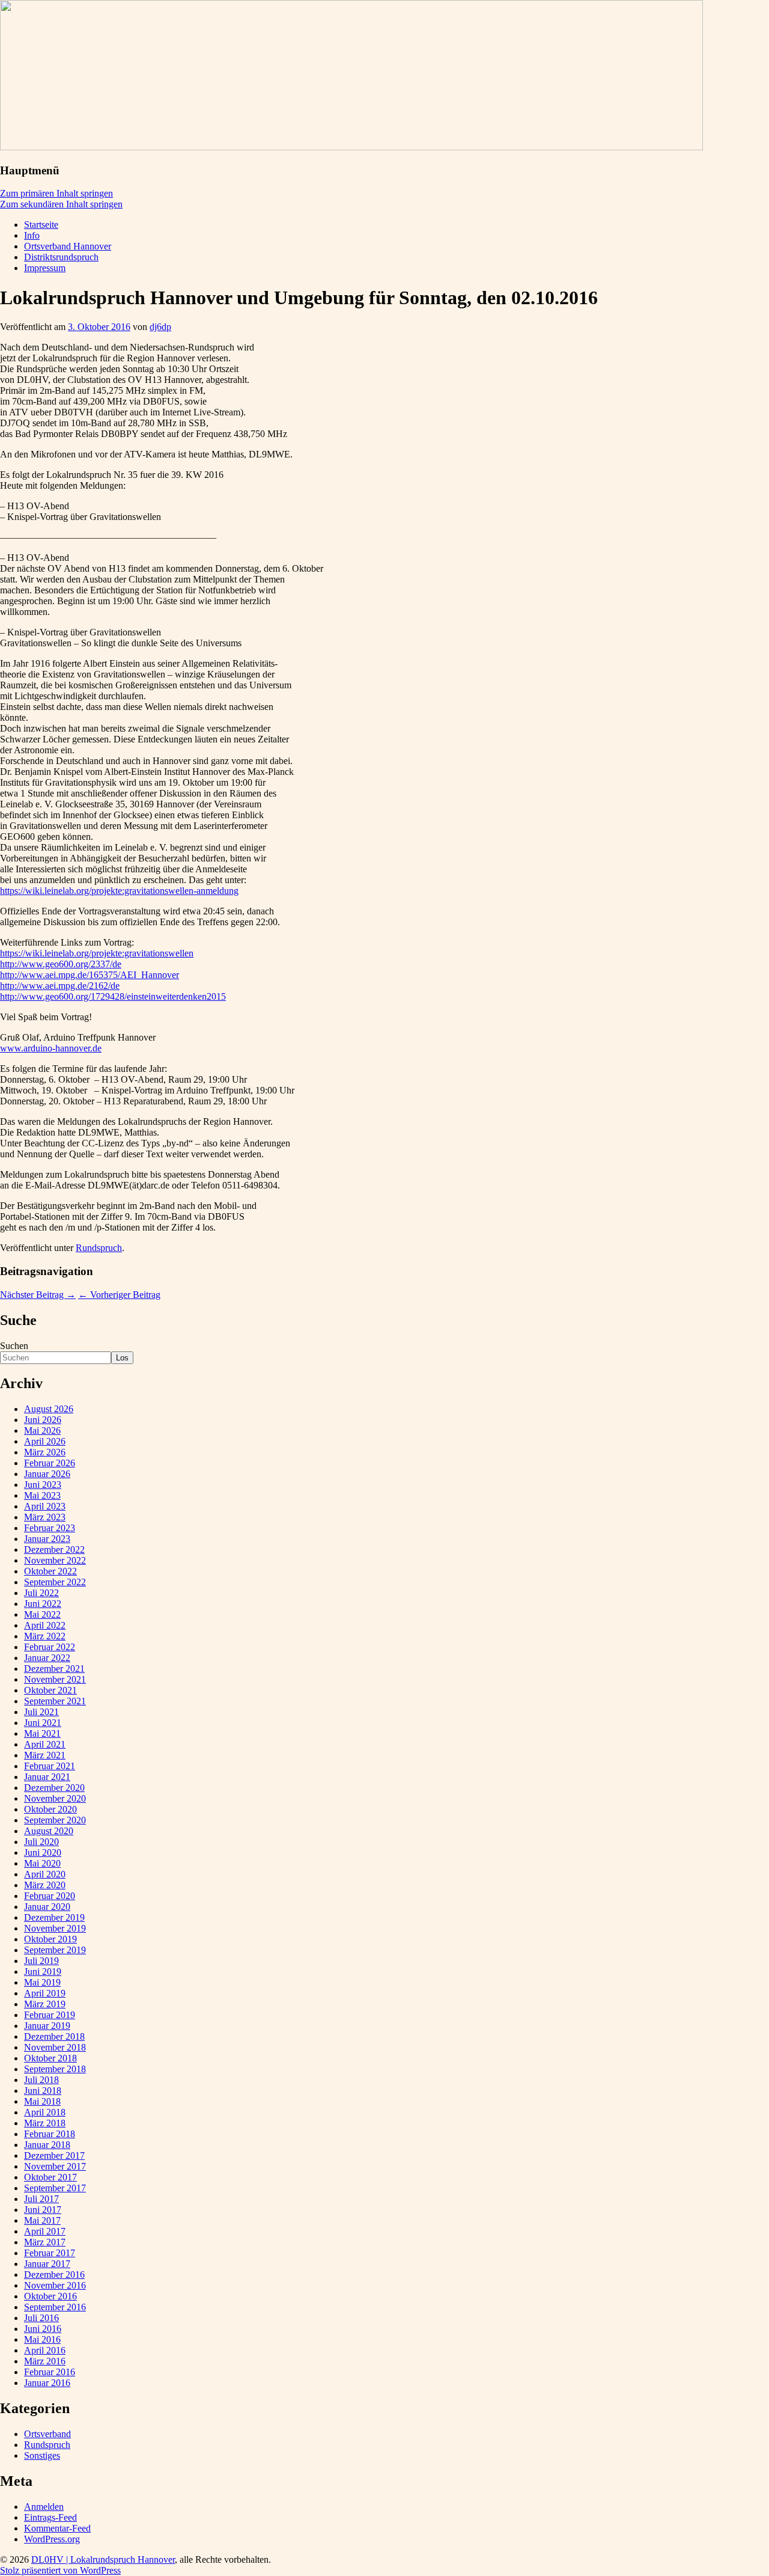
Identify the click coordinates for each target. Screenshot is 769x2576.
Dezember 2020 (54, 1788)
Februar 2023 (50, 1528)
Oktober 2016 (50, 2296)
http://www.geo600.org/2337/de (61, 964)
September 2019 (55, 1950)
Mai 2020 (42, 1863)
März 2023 (45, 1517)
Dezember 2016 (54, 2275)
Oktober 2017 (50, 2177)
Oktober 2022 (50, 1571)
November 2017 (55, 2166)
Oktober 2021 (50, 1690)
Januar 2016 (47, 2383)
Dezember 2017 (54, 2155)
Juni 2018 (43, 2091)
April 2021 (45, 1744)
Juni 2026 (43, 1420)
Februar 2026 (50, 1463)
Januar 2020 (47, 1907)
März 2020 (45, 1885)
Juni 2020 (43, 1852)
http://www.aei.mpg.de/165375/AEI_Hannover (90, 975)
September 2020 (55, 1820)
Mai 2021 (42, 1733)
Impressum (45, 268)
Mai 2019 (42, 1982)
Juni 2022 (43, 1604)
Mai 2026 (42, 1430)
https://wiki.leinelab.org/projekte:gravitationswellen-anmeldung (119, 891)
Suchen (14, 1346)
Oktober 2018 (50, 2058)
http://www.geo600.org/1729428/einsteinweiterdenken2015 (113, 996)
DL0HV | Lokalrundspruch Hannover (103, 2559)
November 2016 (55, 2285)
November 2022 (55, 1560)
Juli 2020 (41, 1842)
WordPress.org (52, 2539)
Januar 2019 (47, 2026)
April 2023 (45, 1506)
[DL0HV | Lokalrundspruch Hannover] (351, 147)
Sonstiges (42, 2455)
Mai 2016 (42, 2339)
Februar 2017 (50, 2253)
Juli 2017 (41, 2199)
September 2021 (55, 1701)
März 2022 (45, 1636)
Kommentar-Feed (57, 2528)
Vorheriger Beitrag (119, 1295)
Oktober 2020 (50, 1809)
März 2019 (45, 2004)
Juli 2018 (41, 2080)
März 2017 (45, 2242)
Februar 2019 (50, 2015)
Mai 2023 (42, 1495)
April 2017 (45, 2231)
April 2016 (45, 2350)
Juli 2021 (41, 1712)
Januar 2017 (47, 2264)
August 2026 (49, 1409)
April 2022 (45, 1625)
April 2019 (45, 1993)
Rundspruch (99, 1248)
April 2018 (45, 2112)
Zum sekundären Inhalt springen (61, 204)
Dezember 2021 (54, 1669)
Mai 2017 (42, 2220)
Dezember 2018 (54, 2036)
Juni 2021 (43, 1723)
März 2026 (45, 1452)
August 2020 (49, 1831)
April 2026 (45, 1441)
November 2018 (55, 2047)
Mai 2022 (42, 1614)
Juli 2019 (41, 1961)
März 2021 (45, 1755)
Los (122, 1358)
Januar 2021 (47, 1777)
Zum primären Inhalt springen (56, 193)
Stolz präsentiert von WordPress (60, 2570)
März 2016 (45, 2361)
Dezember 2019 (54, 1917)
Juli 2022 (41, 1593)
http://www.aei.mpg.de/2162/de (60, 986)
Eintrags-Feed (50, 2517)
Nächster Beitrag (38, 1295)
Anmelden (44, 2507)
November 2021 (55, 1679)
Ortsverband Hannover (68, 246)
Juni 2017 (43, 2210)
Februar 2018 (50, 2134)
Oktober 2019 (50, 1939)
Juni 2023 (43, 1485)
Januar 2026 (47, 1474)
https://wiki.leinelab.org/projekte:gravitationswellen (97, 953)
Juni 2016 (43, 2329)
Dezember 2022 (54, 1550)
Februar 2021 (50, 1766)
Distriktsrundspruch (61, 257)
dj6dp (160, 327)
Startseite (41, 225)
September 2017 (55, 2188)
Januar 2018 (47, 2145)
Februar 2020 (50, 1896)
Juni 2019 (43, 1972)
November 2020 (55, 1798)
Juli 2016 (41, 2318)
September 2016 (55, 2307)
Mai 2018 (42, 2101)
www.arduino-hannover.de (51, 1048)
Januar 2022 (47, 1658)
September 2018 (55, 2069)
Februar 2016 (50, 2372)
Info (32, 235)
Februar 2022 (50, 1647)
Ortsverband (47, 2434)
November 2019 (55, 1928)
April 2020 (45, 1874)
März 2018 (45, 2123)
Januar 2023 (47, 1539)
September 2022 (55, 1582)
